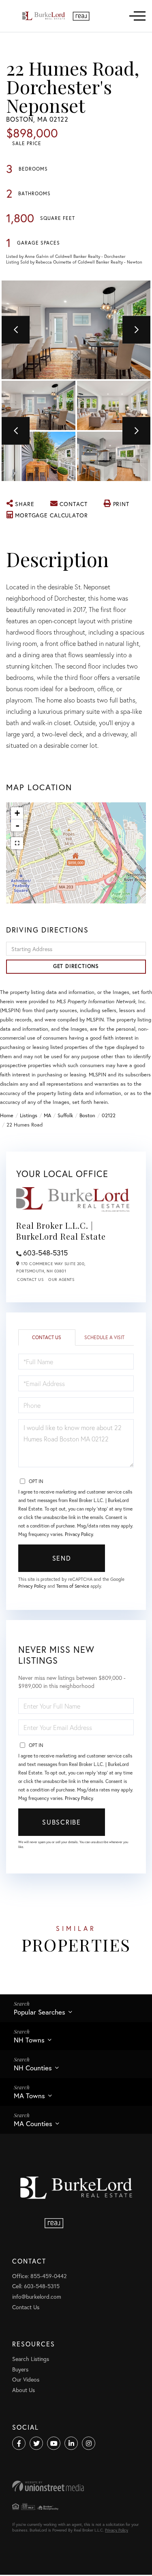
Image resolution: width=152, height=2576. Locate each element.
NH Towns (29, 2040)
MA (47, 1115)
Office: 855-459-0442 (39, 2276)
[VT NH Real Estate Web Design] (76, 2486)
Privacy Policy (79, 1534)
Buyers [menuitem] (20, 2369)
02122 (109, 1115)
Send (62, 1558)
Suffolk (65, 1115)
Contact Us (30, 1280)
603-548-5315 (45, 1253)
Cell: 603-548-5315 (36, 2286)
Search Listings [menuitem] (31, 2359)
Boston (87, 1115)
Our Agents (61, 1280)
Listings (29, 1115)
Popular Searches (40, 2012)
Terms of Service (73, 1586)
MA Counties (33, 2123)
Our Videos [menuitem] (26, 2379)
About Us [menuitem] (24, 2390)
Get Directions (76, 966)
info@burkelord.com (37, 2296)
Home (7, 1115)
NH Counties (33, 2068)
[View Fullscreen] (17, 843)
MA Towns (29, 2096)
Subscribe (61, 1822)
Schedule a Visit (104, 1337)
